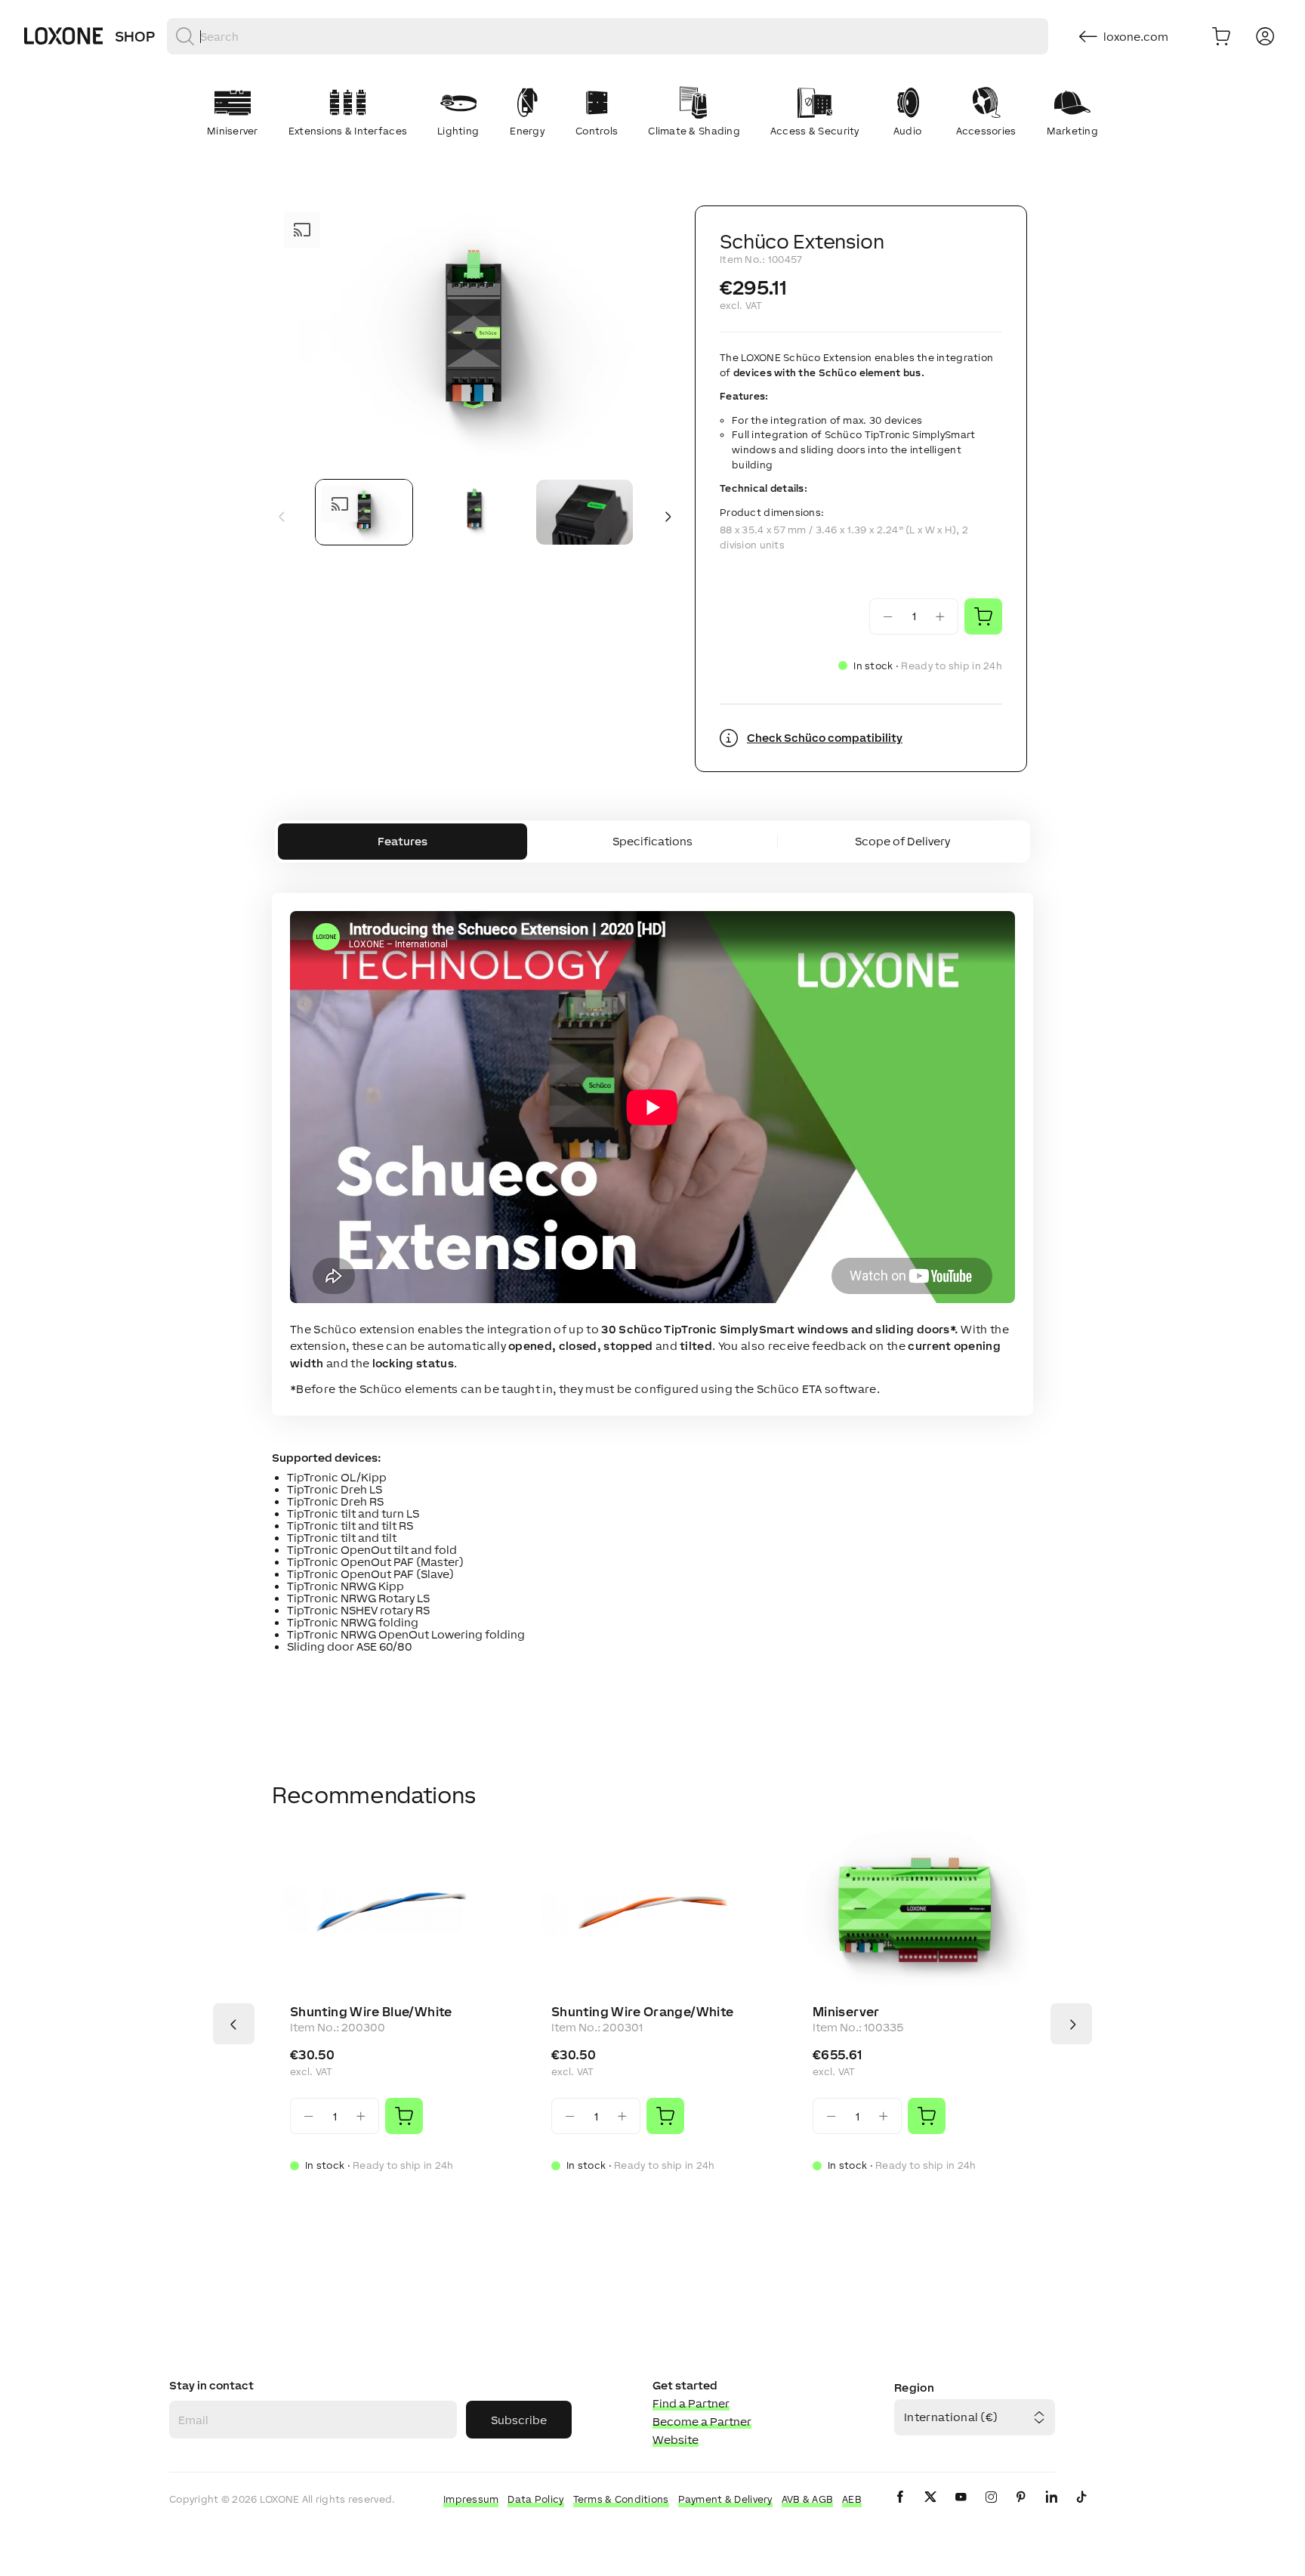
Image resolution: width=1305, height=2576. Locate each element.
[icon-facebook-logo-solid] (900, 2509)
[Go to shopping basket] (1221, 36)
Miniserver (846, 2012)
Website (676, 2440)
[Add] (404, 2116)
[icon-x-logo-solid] (930, 2509)
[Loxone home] (63, 36)
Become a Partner (702, 2422)
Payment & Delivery (725, 2499)
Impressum (471, 2499)
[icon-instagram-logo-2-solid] (991, 2509)
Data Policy (535, 2499)
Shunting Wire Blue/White (371, 2012)
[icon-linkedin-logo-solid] (1051, 2509)
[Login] (1265, 36)
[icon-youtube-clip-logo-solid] (961, 2509)
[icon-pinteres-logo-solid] (1021, 2509)
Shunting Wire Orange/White (642, 2012)
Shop (135, 36)
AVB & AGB (808, 2499)
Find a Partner (691, 2403)
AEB (852, 2499)
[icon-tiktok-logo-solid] (1081, 2509)
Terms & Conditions (621, 2499)
